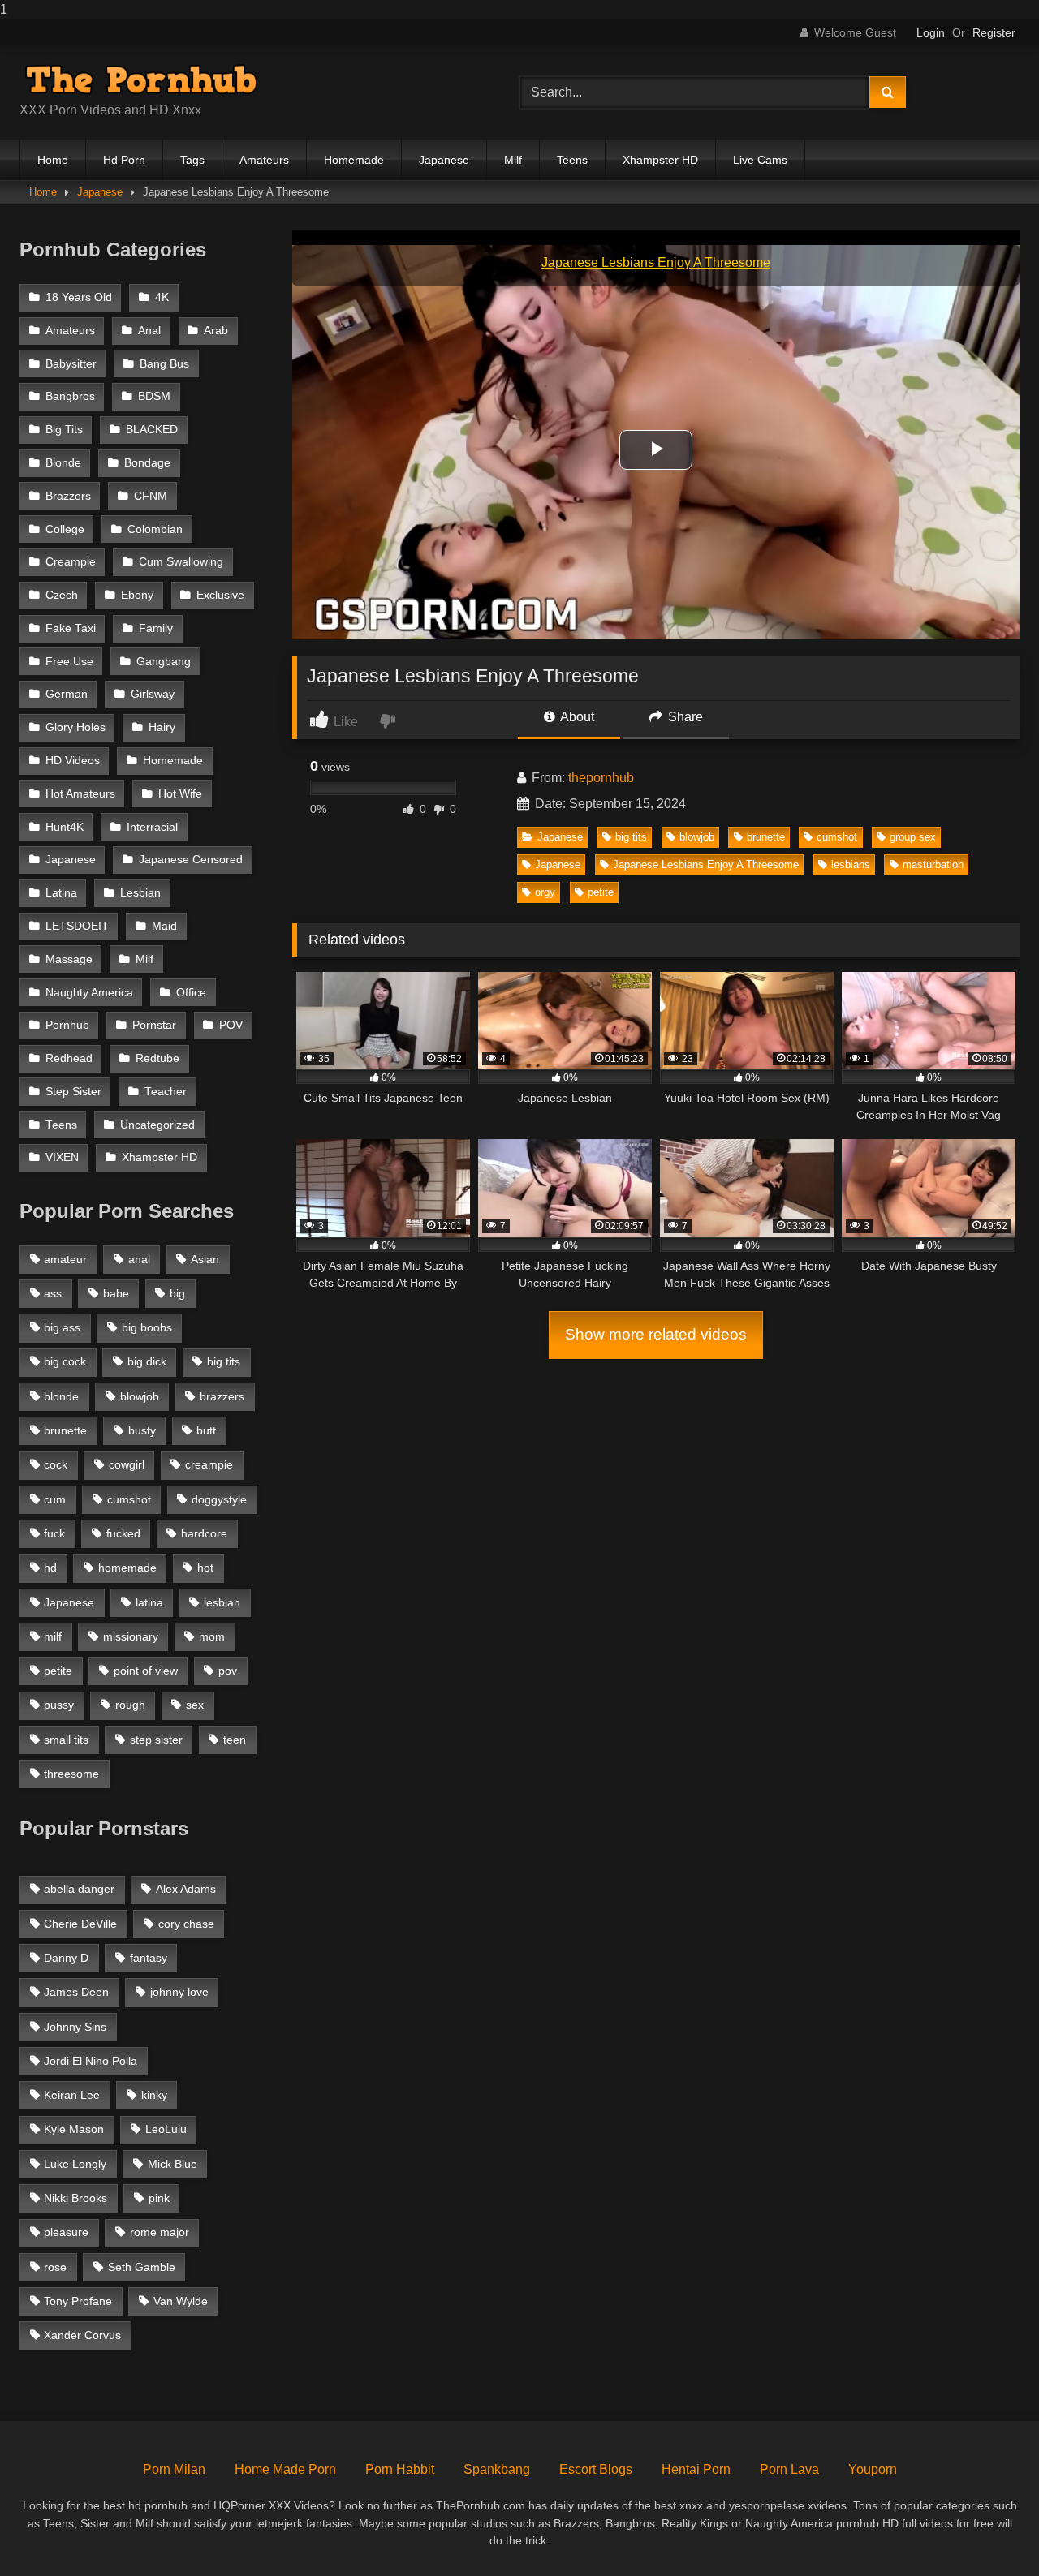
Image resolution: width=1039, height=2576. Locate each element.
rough (130, 1705)
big (177, 1293)
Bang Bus (164, 364)
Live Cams (760, 160)
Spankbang (497, 2469)
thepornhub (601, 778)
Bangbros (70, 396)
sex (195, 1705)
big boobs (147, 1327)
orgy (545, 892)
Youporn (873, 2469)
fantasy (149, 1958)
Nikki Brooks (75, 2198)
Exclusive (220, 595)
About (576, 717)
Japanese (444, 160)
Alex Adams (186, 1889)
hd (50, 1568)
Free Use (69, 662)
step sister (156, 1740)
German (67, 694)
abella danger (79, 1889)
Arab (216, 331)
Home (53, 160)
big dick (147, 1361)
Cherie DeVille (80, 1924)
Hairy (162, 727)
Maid (164, 926)
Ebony (137, 595)
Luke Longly (75, 2164)
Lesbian (140, 893)
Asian (205, 1259)
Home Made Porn (285, 2469)
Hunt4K (65, 827)
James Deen (76, 1992)
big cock (65, 1361)
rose (55, 2267)
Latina (61, 893)
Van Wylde (181, 2301)
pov (228, 1671)
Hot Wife (180, 794)
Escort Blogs (596, 2469)
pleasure (66, 2232)
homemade (127, 1568)
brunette (766, 837)
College (65, 529)
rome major (160, 2232)
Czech (62, 595)
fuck (54, 1533)
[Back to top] (989, 2531)
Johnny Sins (75, 2027)
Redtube (157, 1058)
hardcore (204, 1533)
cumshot (837, 837)
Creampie (71, 562)
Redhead (69, 1058)
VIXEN (62, 1157)
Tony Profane (78, 2301)
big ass (62, 1327)
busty (142, 1430)
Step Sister (73, 1092)
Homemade (354, 160)
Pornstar (154, 1025)
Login (931, 32)
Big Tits (64, 430)
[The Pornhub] (141, 80)
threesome (71, 1774)
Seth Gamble (142, 2267)
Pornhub (67, 1025)
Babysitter (71, 364)
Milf (513, 160)
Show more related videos (656, 1334)
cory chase (186, 1924)
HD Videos (73, 761)
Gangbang (164, 662)
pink (159, 2198)
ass (53, 1293)
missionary (131, 1636)
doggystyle (219, 1499)
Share (684, 717)
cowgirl (127, 1464)
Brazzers (68, 496)
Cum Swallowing (181, 562)
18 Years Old (79, 297)
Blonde (63, 463)
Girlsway (153, 694)
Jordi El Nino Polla (91, 2061)
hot (205, 1568)
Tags (192, 160)
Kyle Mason (74, 2129)
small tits (66, 1740)
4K (162, 297)
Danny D (66, 1958)
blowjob (697, 837)
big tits (631, 837)
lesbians (851, 864)
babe (116, 1293)
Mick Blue (172, 2164)
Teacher (166, 1092)
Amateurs (264, 160)
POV (231, 1025)
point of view (146, 1671)
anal (139, 1259)
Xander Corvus (82, 2335)
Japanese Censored (191, 860)
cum (55, 1499)
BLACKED (152, 430)
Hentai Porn (696, 2469)
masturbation (933, 864)
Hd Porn (124, 160)
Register (994, 32)
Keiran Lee (72, 2095)
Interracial (152, 827)
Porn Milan (174, 2469)
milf (53, 1636)
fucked (123, 1533)
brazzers (222, 1396)
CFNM (151, 496)
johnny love (179, 1992)
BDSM (154, 396)
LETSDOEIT (77, 926)
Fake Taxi (71, 628)
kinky (154, 2095)
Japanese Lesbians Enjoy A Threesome (706, 864)
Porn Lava (789, 2469)
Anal (149, 331)
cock (56, 1464)
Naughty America (89, 993)
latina (149, 1602)
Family (156, 628)
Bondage (147, 463)
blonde (61, 1396)
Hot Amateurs (80, 794)
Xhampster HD (660, 160)
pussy (59, 1705)
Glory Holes (75, 727)
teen (235, 1740)
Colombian (155, 529)
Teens (572, 160)
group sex (913, 837)
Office (191, 993)
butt (206, 1430)
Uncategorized (157, 1125)
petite (601, 892)
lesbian (222, 1602)
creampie (209, 1464)
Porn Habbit (400, 2469)
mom (212, 1636)
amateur (65, 1259)
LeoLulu (166, 2129)
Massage (69, 959)
